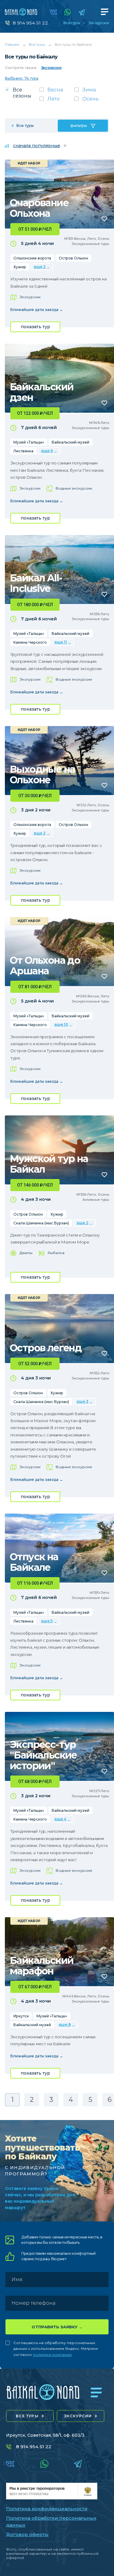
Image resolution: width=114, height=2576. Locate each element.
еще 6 (47, 451)
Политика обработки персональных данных (51, 2522)
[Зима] (92, 92)
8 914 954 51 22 (30, 23)
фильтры (79, 125)
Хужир (20, 267)
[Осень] (92, 101)
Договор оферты (27, 2534)
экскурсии (78, 2416)
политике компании (52, 2355)
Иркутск (21, 2016)
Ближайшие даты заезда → (37, 310)
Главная (12, 44)
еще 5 (47, 1621)
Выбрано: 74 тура (22, 78)
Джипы (26, 1253)
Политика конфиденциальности (47, 2509)
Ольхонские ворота (32, 258)
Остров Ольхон (73, 258)
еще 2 (40, 267)
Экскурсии (99, 23)
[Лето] (57, 101)
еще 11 (61, 642)
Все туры (72, 23)
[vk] (54, 12)
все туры (27, 2416)
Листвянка (23, 451)
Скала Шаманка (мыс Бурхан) (41, 1223)
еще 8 (65, 2024)
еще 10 (61, 1024)
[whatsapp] (68, 12)
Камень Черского (30, 642)
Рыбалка (56, 1253)
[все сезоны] (22, 95)
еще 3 (83, 1401)
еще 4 (60, 1819)
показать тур (35, 327)
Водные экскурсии (74, 488)
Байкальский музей (71, 442)
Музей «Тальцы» (29, 442)
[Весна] (57, 92)
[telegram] (82, 12)
